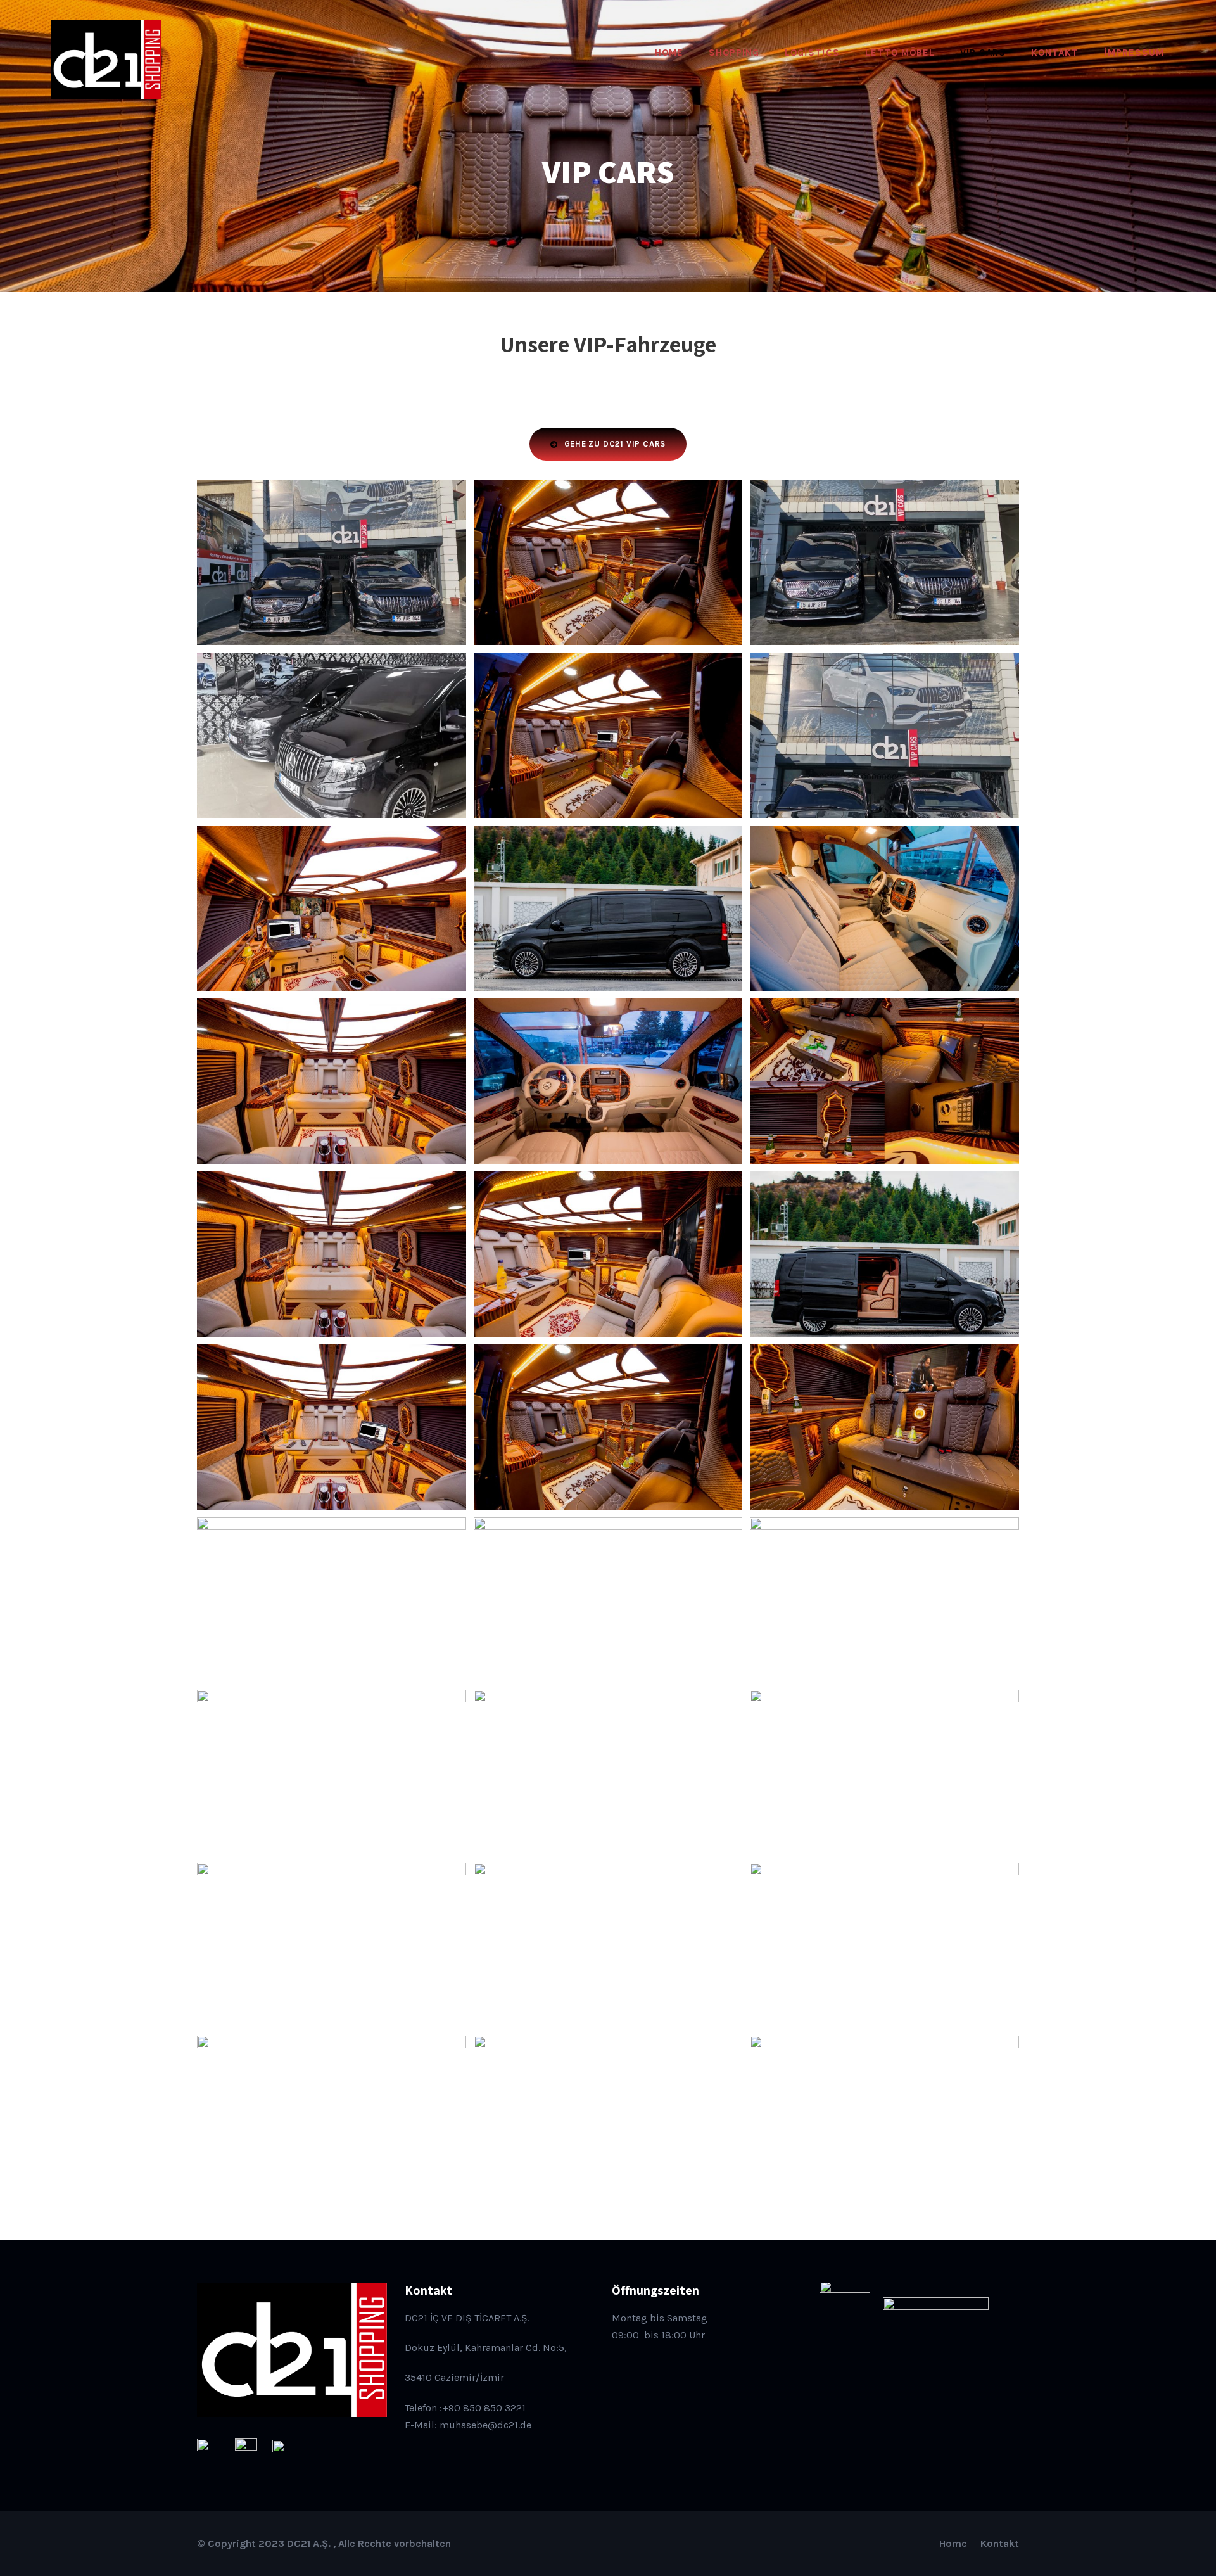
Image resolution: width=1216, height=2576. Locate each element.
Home (953, 2543)
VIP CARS (983, 53)
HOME (669, 53)
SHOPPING (734, 53)
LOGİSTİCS (812, 53)
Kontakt (1000, 2543)
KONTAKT (1055, 53)
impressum (1134, 53)
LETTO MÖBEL (900, 53)
